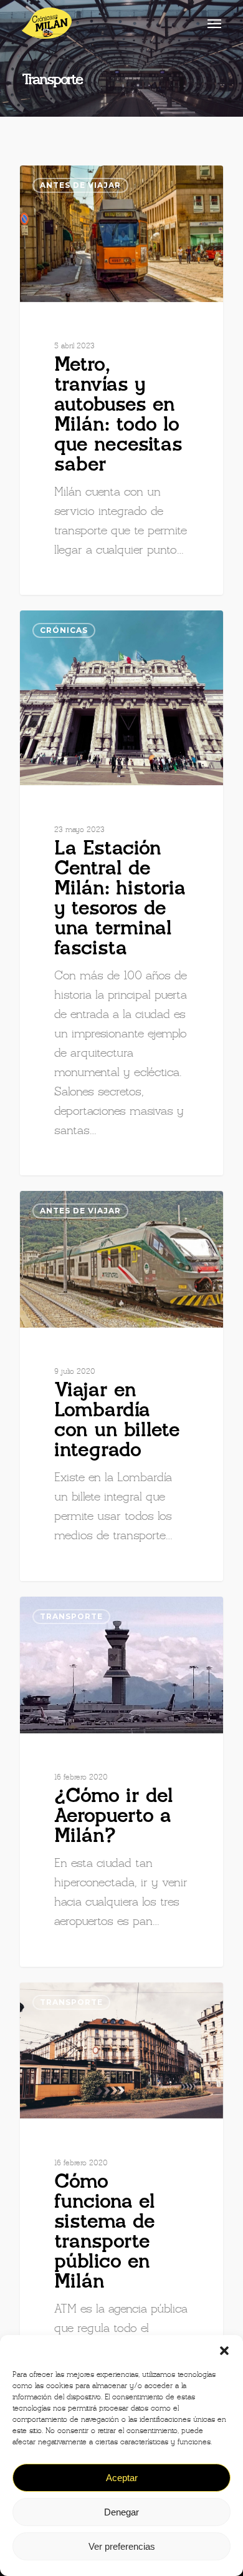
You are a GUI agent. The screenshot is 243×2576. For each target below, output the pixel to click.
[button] (224, 2351)
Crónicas (64, 630)
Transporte (71, 1616)
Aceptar (122, 2478)
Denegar (121, 2512)
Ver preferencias (122, 2546)
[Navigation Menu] (214, 23)
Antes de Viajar (80, 185)
